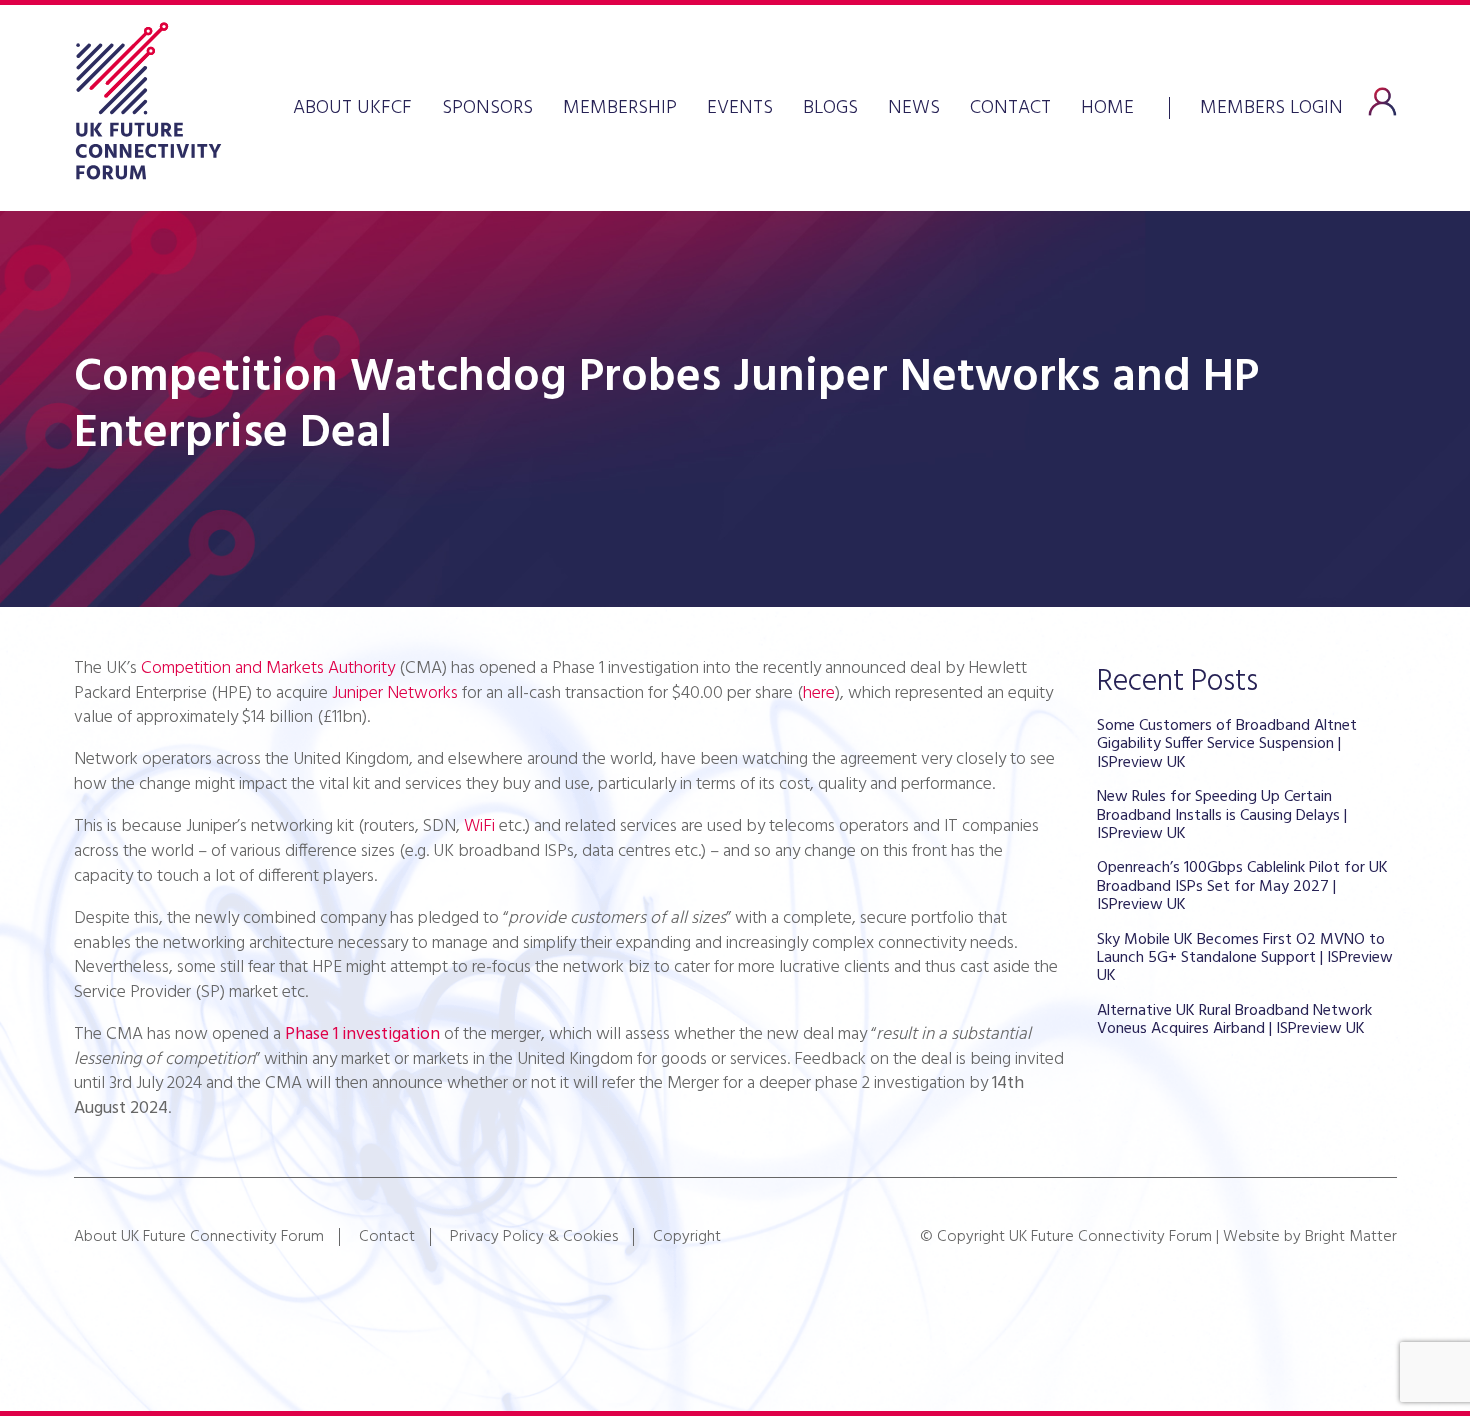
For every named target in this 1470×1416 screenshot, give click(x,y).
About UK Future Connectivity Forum (199, 1237)
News (914, 108)
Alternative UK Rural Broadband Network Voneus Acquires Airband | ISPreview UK (1234, 1020)
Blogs (830, 108)
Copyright (687, 1237)
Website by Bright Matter (1310, 1237)
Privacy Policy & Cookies (534, 1237)
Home (1107, 108)
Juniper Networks (395, 693)
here (819, 693)
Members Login (1271, 106)
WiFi (479, 826)
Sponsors (487, 108)
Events (740, 108)
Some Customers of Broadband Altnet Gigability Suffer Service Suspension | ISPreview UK (1227, 744)
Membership (620, 108)
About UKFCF (352, 108)
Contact (1010, 108)
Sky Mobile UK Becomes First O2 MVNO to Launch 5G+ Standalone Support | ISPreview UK (1245, 958)
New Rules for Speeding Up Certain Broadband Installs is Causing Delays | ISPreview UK (1222, 815)
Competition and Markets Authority (268, 668)
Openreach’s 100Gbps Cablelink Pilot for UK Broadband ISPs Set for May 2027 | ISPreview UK (1242, 886)
